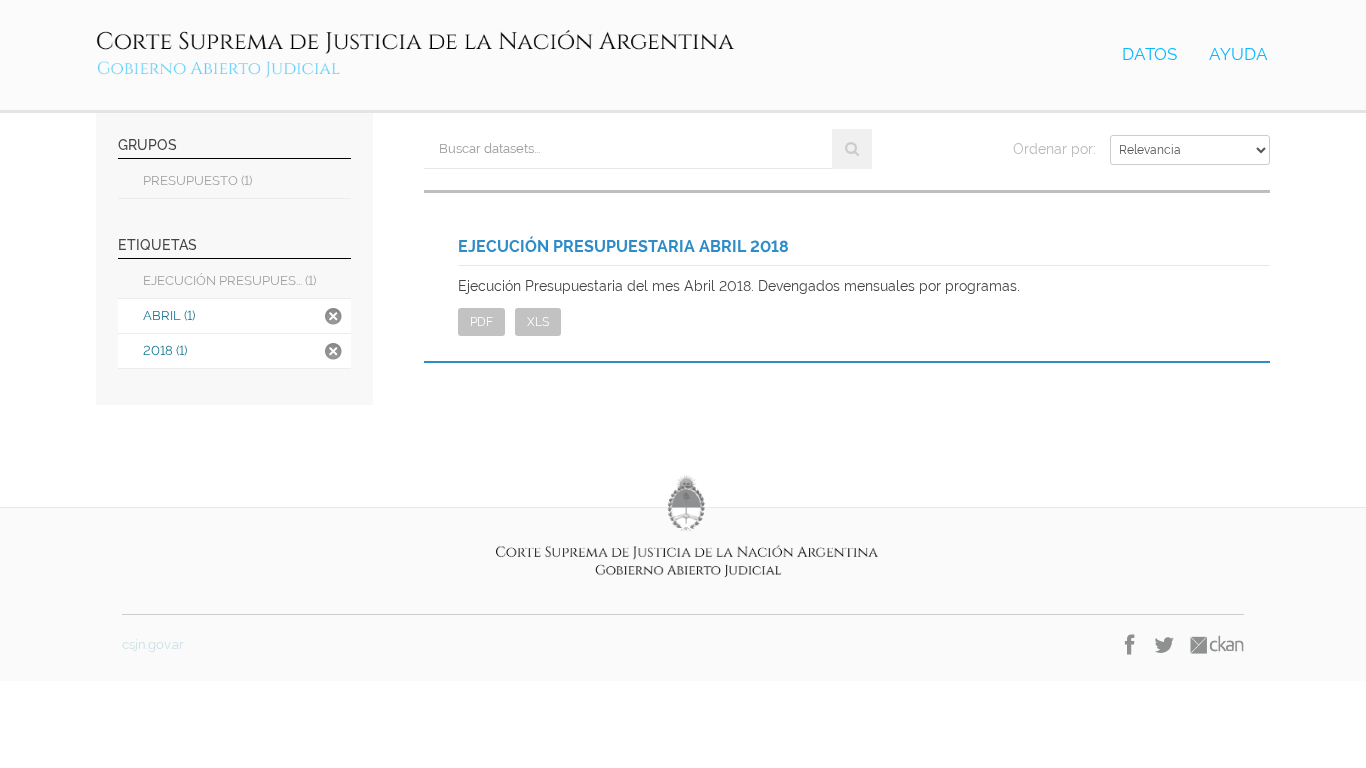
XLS (538, 322)
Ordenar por (1053, 149)
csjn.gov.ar (153, 644)
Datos (1149, 54)
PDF (481, 322)
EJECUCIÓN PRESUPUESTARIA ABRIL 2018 (623, 246)
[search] (852, 149)
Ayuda (1238, 54)
